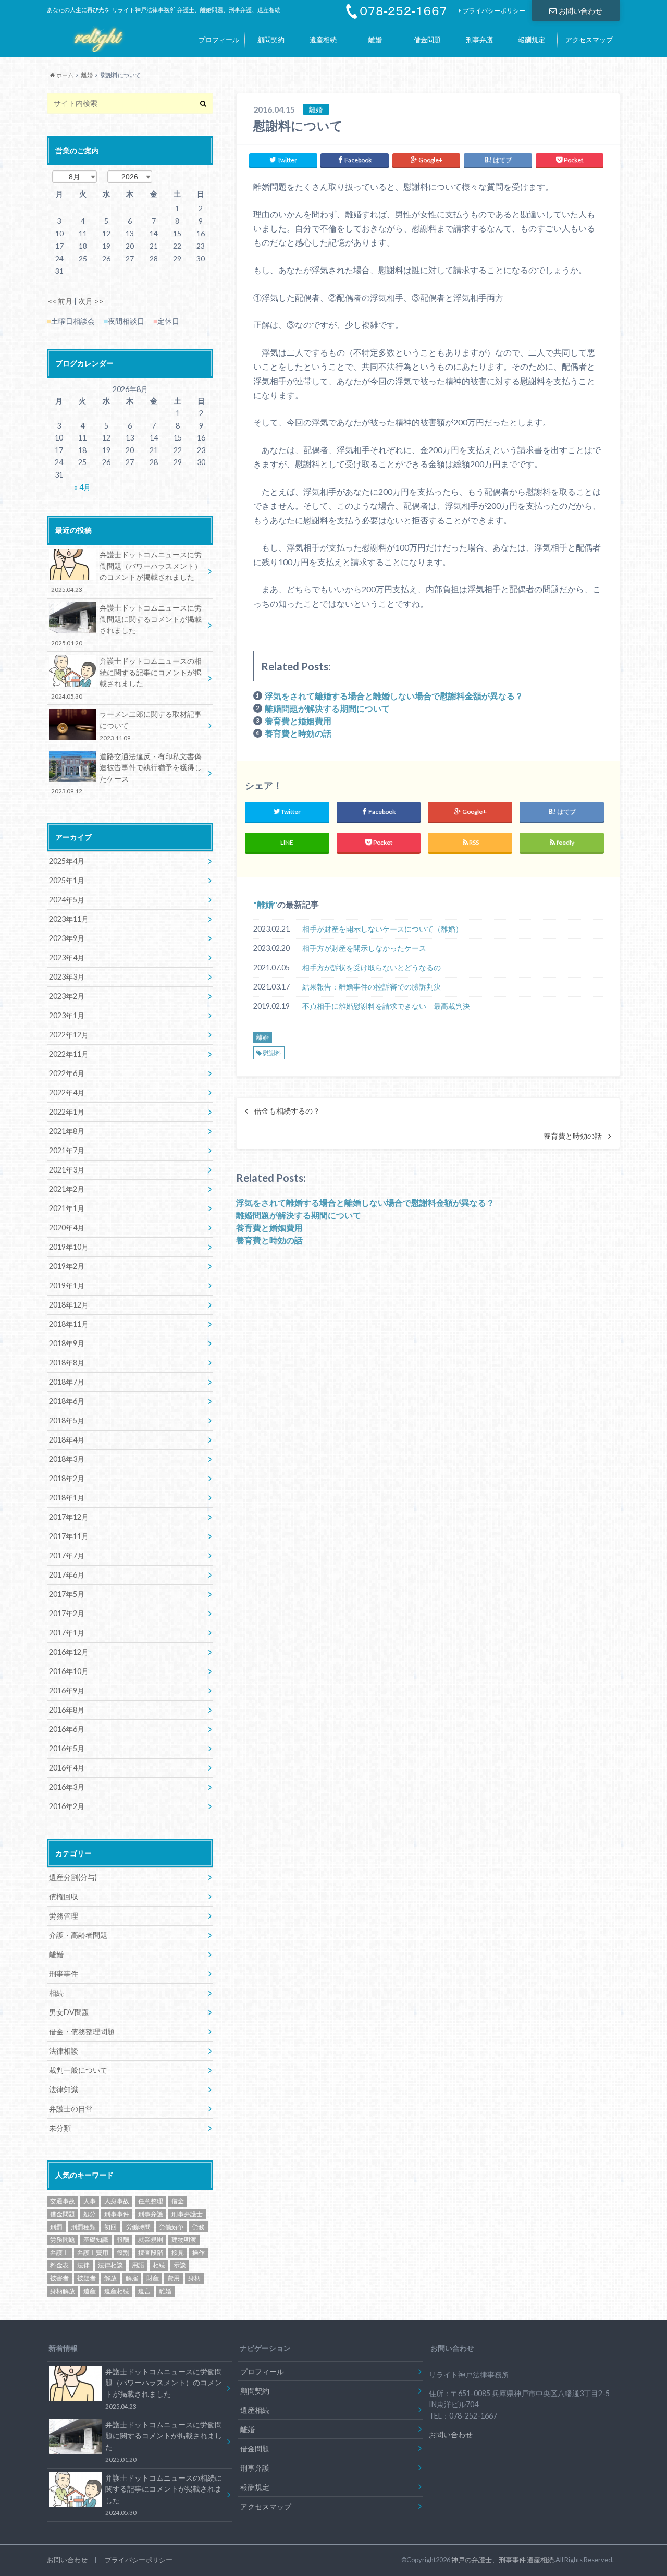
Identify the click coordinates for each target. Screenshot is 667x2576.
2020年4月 (67, 1228)
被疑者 (87, 2278)
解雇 (132, 2278)
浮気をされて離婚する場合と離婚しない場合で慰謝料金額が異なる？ (394, 696)
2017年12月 (69, 1517)
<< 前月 (60, 301)
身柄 (194, 2278)
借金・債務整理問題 (82, 2031)
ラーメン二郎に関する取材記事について (151, 725)
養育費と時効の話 (298, 733)
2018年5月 (67, 1420)
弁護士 (59, 2253)
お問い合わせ (580, 11)
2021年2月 (67, 1189)
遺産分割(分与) (73, 1877)
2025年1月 (67, 880)
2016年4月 (67, 1768)
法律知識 (64, 2089)
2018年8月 (67, 1363)
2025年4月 (67, 861)
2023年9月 (67, 938)
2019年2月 (67, 1266)
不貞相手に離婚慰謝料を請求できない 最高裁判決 (386, 1006)
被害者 (59, 2278)
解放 (110, 2278)
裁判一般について (78, 2070)
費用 (174, 2278)
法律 (83, 2265)
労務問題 (63, 2239)
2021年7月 (67, 1150)
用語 (138, 2265)
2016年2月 (67, 1806)
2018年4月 (67, 1440)
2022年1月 (67, 1112)
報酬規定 (532, 40)
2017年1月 (67, 1633)
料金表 (59, 2265)
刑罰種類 (83, 2227)
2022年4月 (67, 1092)
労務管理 (64, 1916)
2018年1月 (67, 1498)
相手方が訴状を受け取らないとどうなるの (372, 967)
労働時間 (138, 2227)
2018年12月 (69, 1305)
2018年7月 (67, 1382)
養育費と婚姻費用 (298, 721)
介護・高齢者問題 (78, 1935)
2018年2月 (67, 1478)
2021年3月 (67, 1170)
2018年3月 (67, 1459)
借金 (178, 2201)
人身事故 (117, 2201)
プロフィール (219, 40)
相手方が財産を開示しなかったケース (364, 948)
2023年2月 (67, 996)
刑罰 (56, 2227)
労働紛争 (171, 2227)
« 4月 (82, 487)
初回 (110, 2227)
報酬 (123, 2239)
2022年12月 (69, 1035)
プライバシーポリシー (494, 11)
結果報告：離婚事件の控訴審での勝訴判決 (372, 987)
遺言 (144, 2291)
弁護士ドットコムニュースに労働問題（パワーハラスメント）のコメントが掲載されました (126, 571)
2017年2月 (67, 1613)
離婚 (375, 40)
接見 (178, 2253)
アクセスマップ (589, 40)
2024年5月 (67, 900)
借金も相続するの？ (287, 1111)
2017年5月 (67, 1594)
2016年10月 (69, 1671)
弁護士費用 (93, 2253)
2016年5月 (67, 1748)
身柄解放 (63, 2291)
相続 (56, 1993)
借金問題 (427, 40)
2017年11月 (69, 1536)
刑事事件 (64, 1974)
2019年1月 (67, 1285)
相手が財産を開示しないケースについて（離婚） (382, 929)
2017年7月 (67, 1555)
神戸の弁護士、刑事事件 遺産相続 (503, 2560)
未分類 (60, 2128)
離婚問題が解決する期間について (327, 708)
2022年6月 (67, 1073)
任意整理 (151, 2201)
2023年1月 (67, 1015)
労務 (199, 2227)
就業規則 (151, 2239)
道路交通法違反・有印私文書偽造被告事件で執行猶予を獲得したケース (126, 773)
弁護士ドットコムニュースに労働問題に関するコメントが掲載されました (126, 625)
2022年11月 (69, 1054)
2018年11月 (69, 1324)
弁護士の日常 (71, 2109)
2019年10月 (69, 1247)
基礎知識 (96, 2239)
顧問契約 (271, 40)
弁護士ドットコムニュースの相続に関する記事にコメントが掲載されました (126, 678)
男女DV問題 (69, 2012)
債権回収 (64, 1896)
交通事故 (63, 2201)
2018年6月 (67, 1401)
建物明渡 (184, 2239)
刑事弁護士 (187, 2214)
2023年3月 (67, 977)
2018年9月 (67, 1343)
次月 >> (91, 301)
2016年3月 (67, 1787)
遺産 (90, 2291)
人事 (90, 2201)
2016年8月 (67, 1710)
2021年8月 (67, 1131)
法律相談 (64, 2051)
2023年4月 (67, 957)
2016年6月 (67, 1729)
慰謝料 (272, 1053)
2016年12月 (69, 1652)
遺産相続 (323, 40)
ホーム (64, 75)
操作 (199, 2253)
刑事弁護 (479, 40)
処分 (90, 2214)
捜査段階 (151, 2253)
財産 (153, 2278)
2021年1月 (67, 1208)
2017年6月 (67, 1575)
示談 (180, 2265)
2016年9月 (67, 1690)
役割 (123, 2253)
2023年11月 (69, 919)
